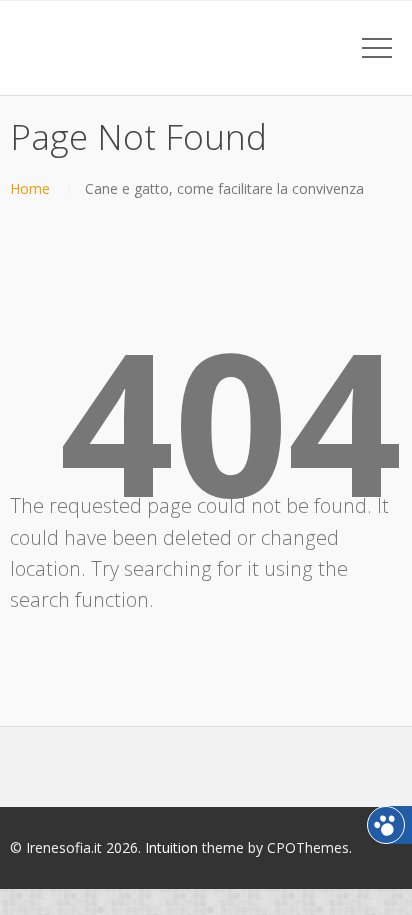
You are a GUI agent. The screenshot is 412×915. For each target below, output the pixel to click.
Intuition (171, 847)
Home (30, 188)
